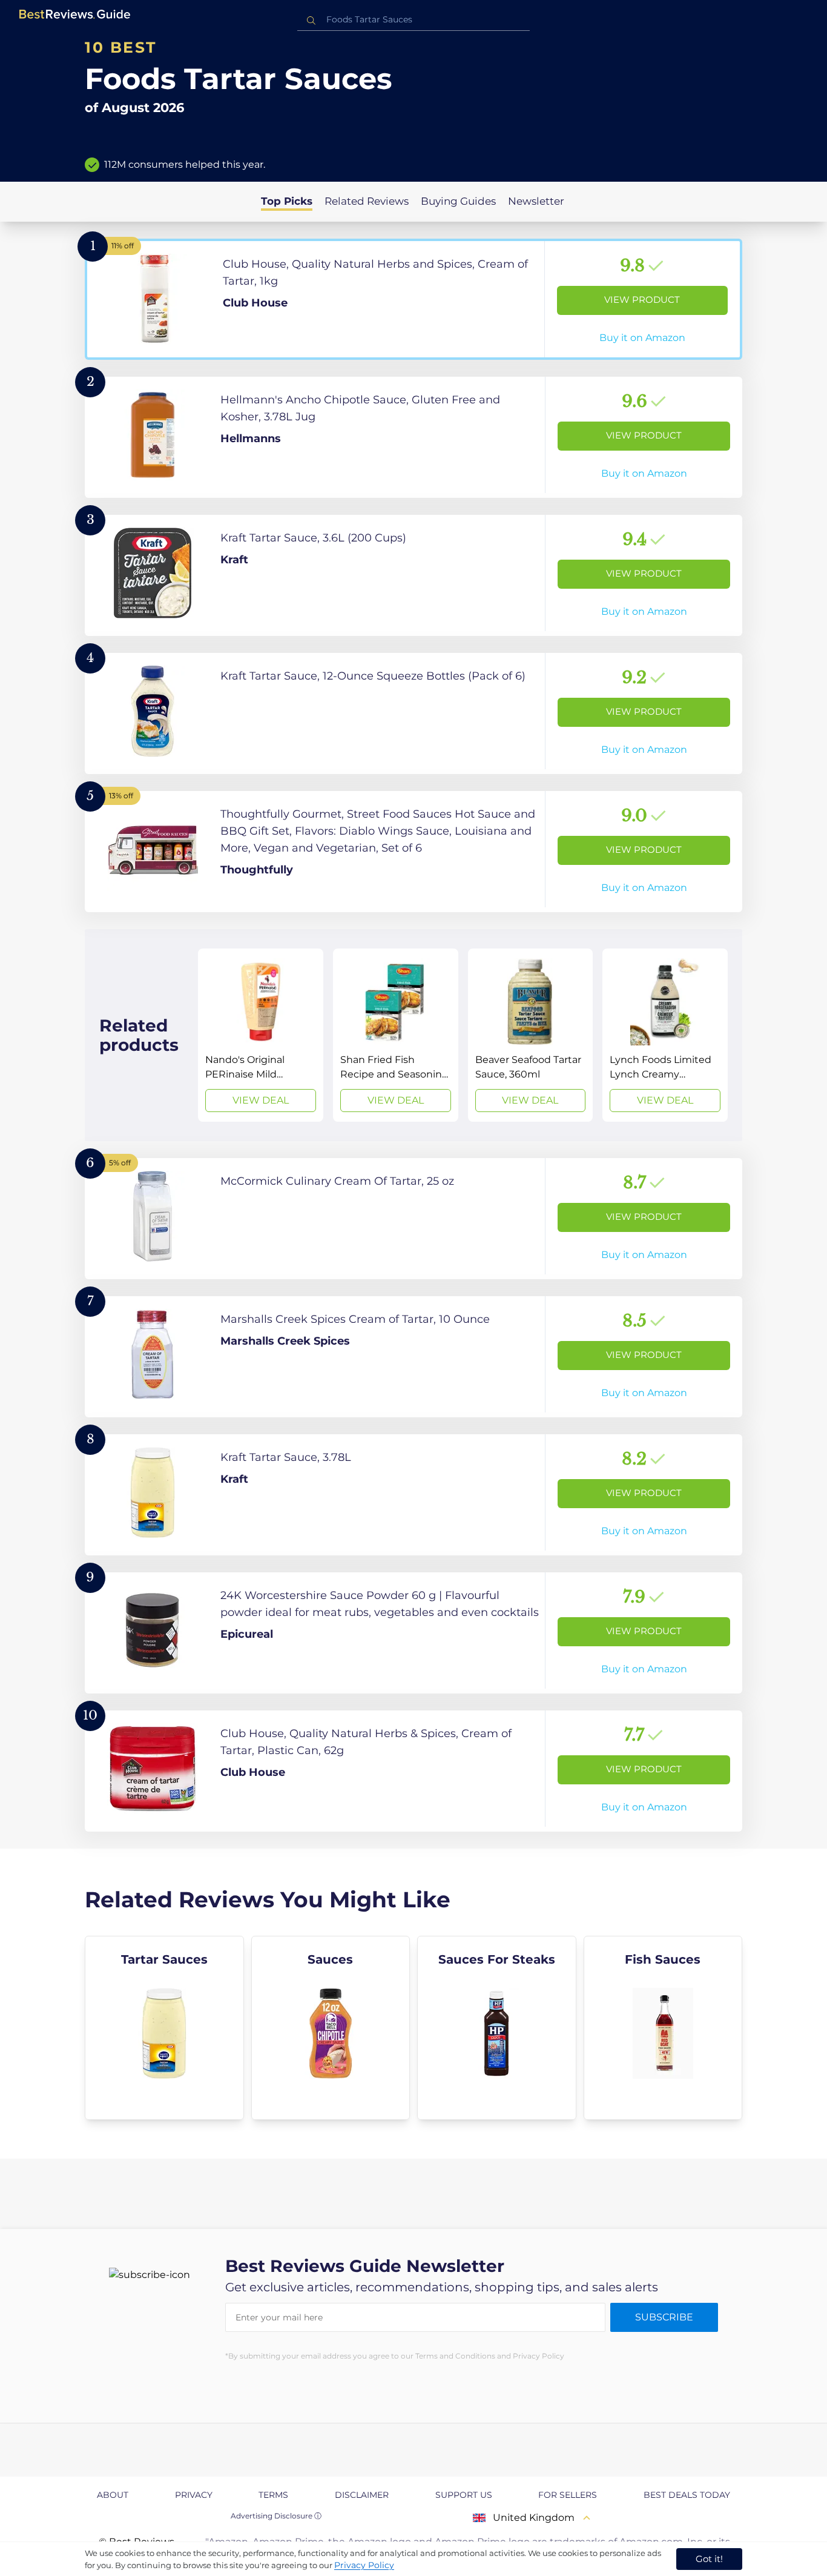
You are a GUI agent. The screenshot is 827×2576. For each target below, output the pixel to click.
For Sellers (568, 2495)
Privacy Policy (364, 2565)
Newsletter (536, 201)
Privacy (194, 2495)
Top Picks (287, 201)
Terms (273, 2495)
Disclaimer (362, 2495)
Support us (464, 2495)
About (113, 2495)
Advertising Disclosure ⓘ (276, 2516)
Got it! (709, 2559)
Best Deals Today (687, 2495)
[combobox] (413, 20)
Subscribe (664, 2317)
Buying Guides (458, 201)
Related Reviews (367, 201)
